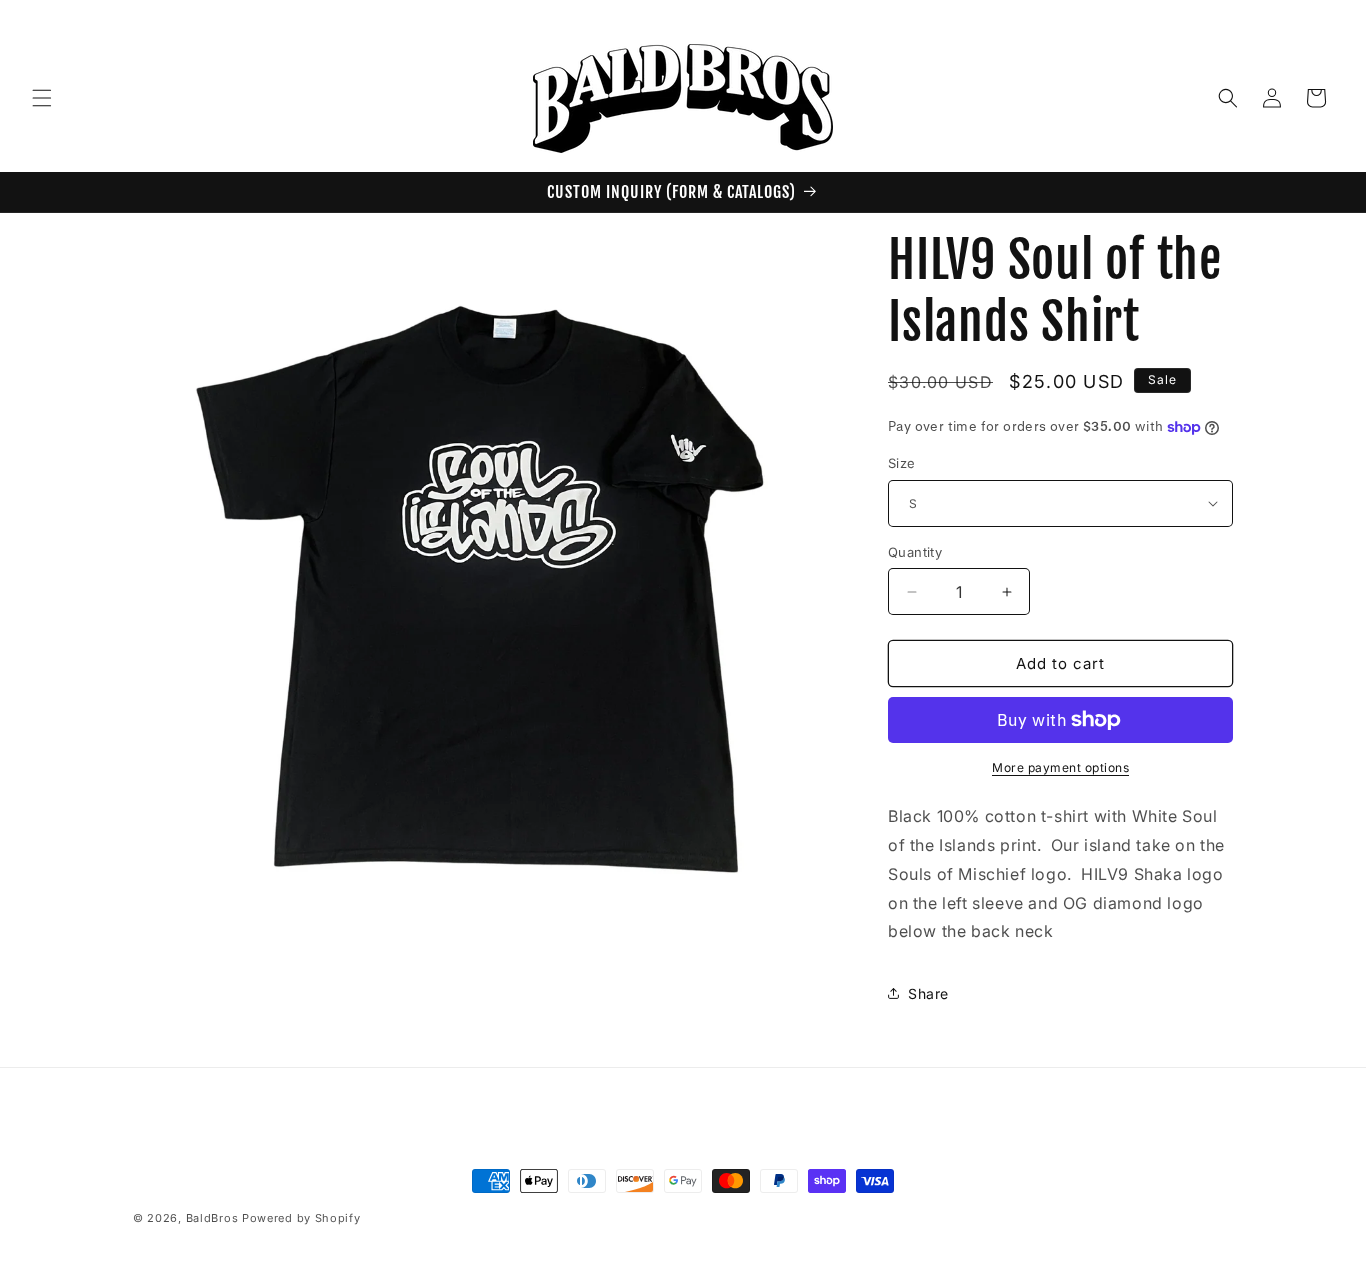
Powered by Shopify (301, 1218)
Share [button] (928, 993)
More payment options (1060, 767)
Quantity (915, 552)
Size (902, 463)
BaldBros (212, 1218)
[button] (42, 98)
